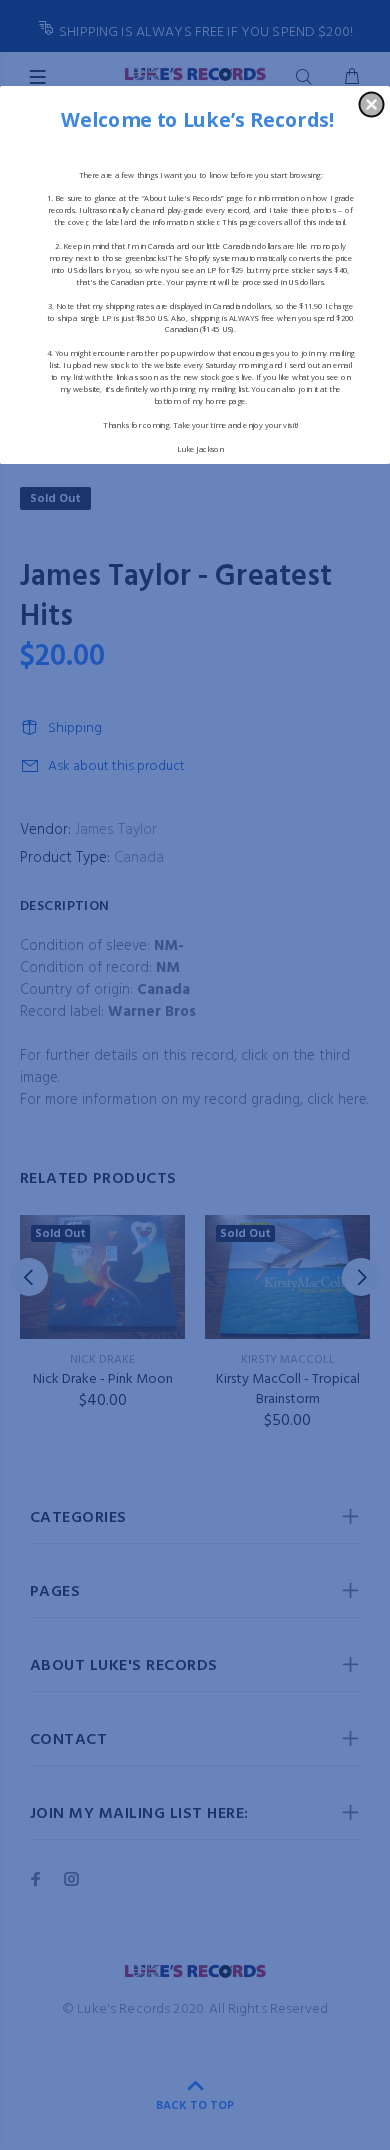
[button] (372, 104)
